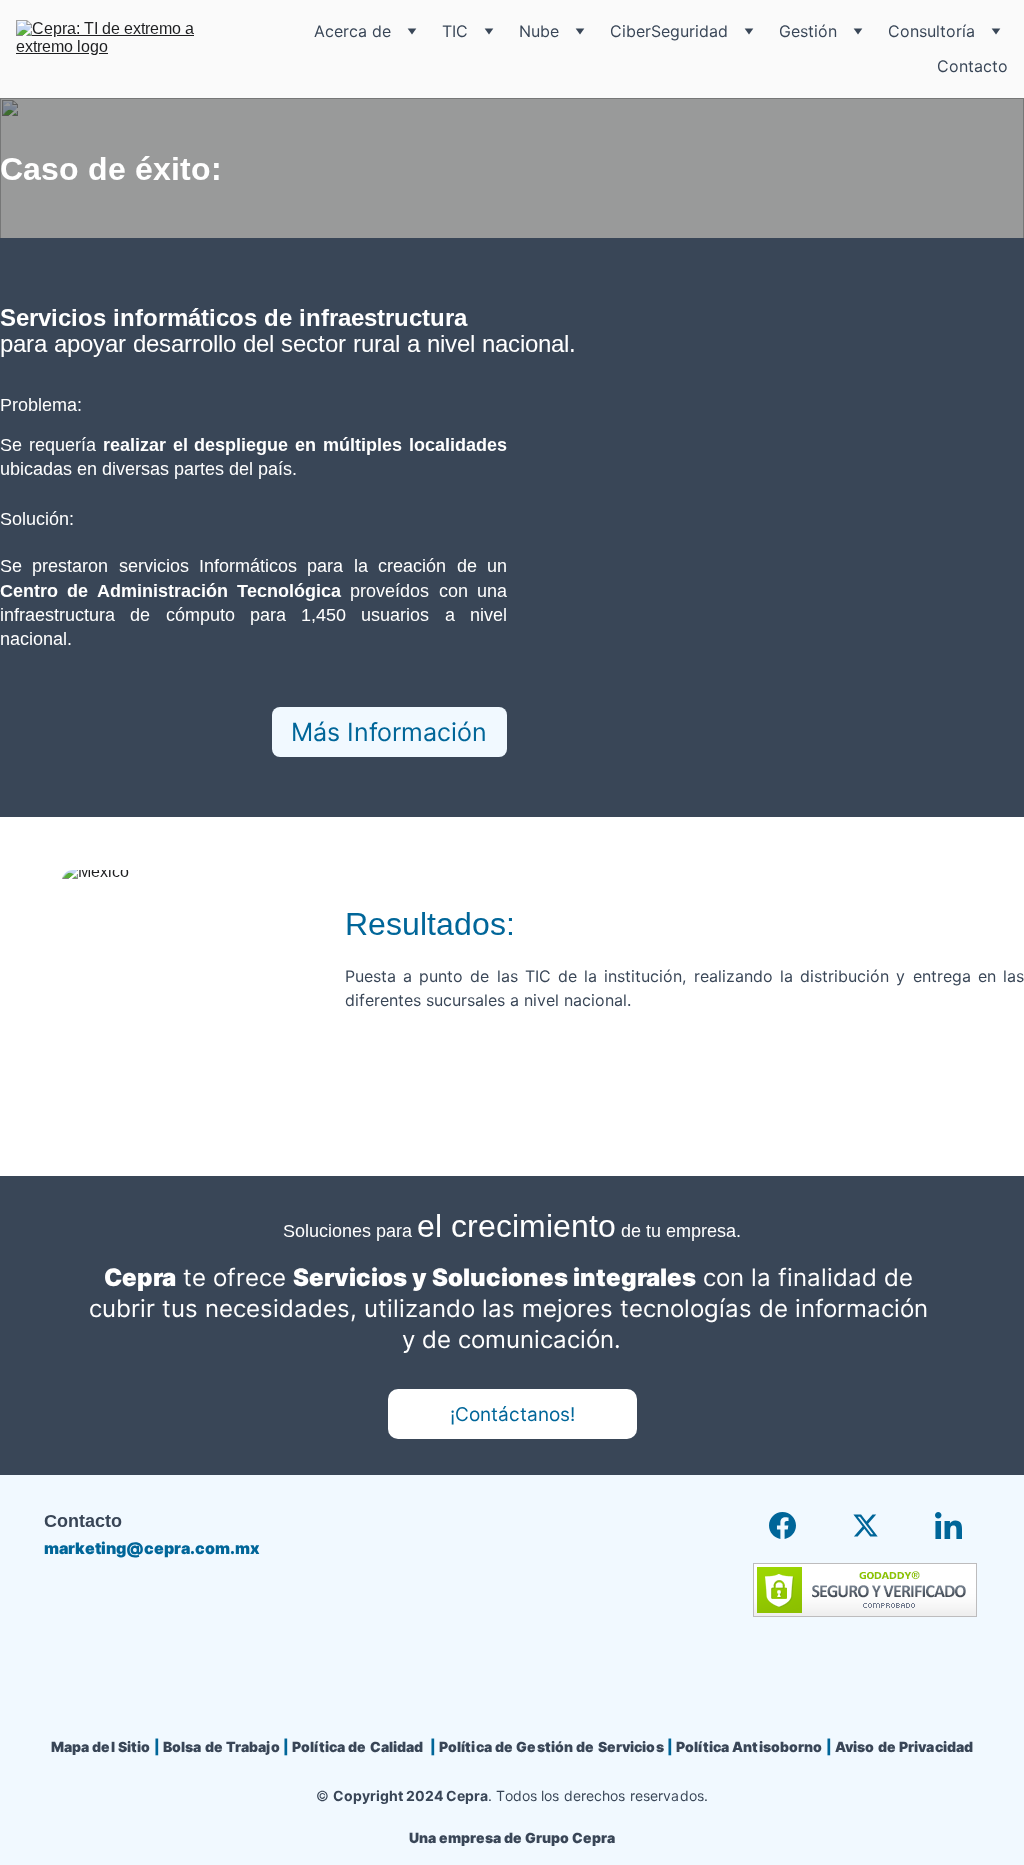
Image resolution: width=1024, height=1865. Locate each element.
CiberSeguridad (669, 31)
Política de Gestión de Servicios (551, 1746)
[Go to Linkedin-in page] (948, 1525)
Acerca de (352, 31)
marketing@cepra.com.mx (152, 1548)
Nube (539, 31)
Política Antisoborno (749, 1746)
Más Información (389, 732)
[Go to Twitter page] (865, 1525)
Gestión (808, 31)
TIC (455, 31)
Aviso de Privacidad (904, 1746)
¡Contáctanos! (512, 1414)
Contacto (972, 66)
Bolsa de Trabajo (221, 1746)
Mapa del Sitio (101, 1746)
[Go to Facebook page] (782, 1525)
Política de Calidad (357, 1746)
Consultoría (931, 31)
